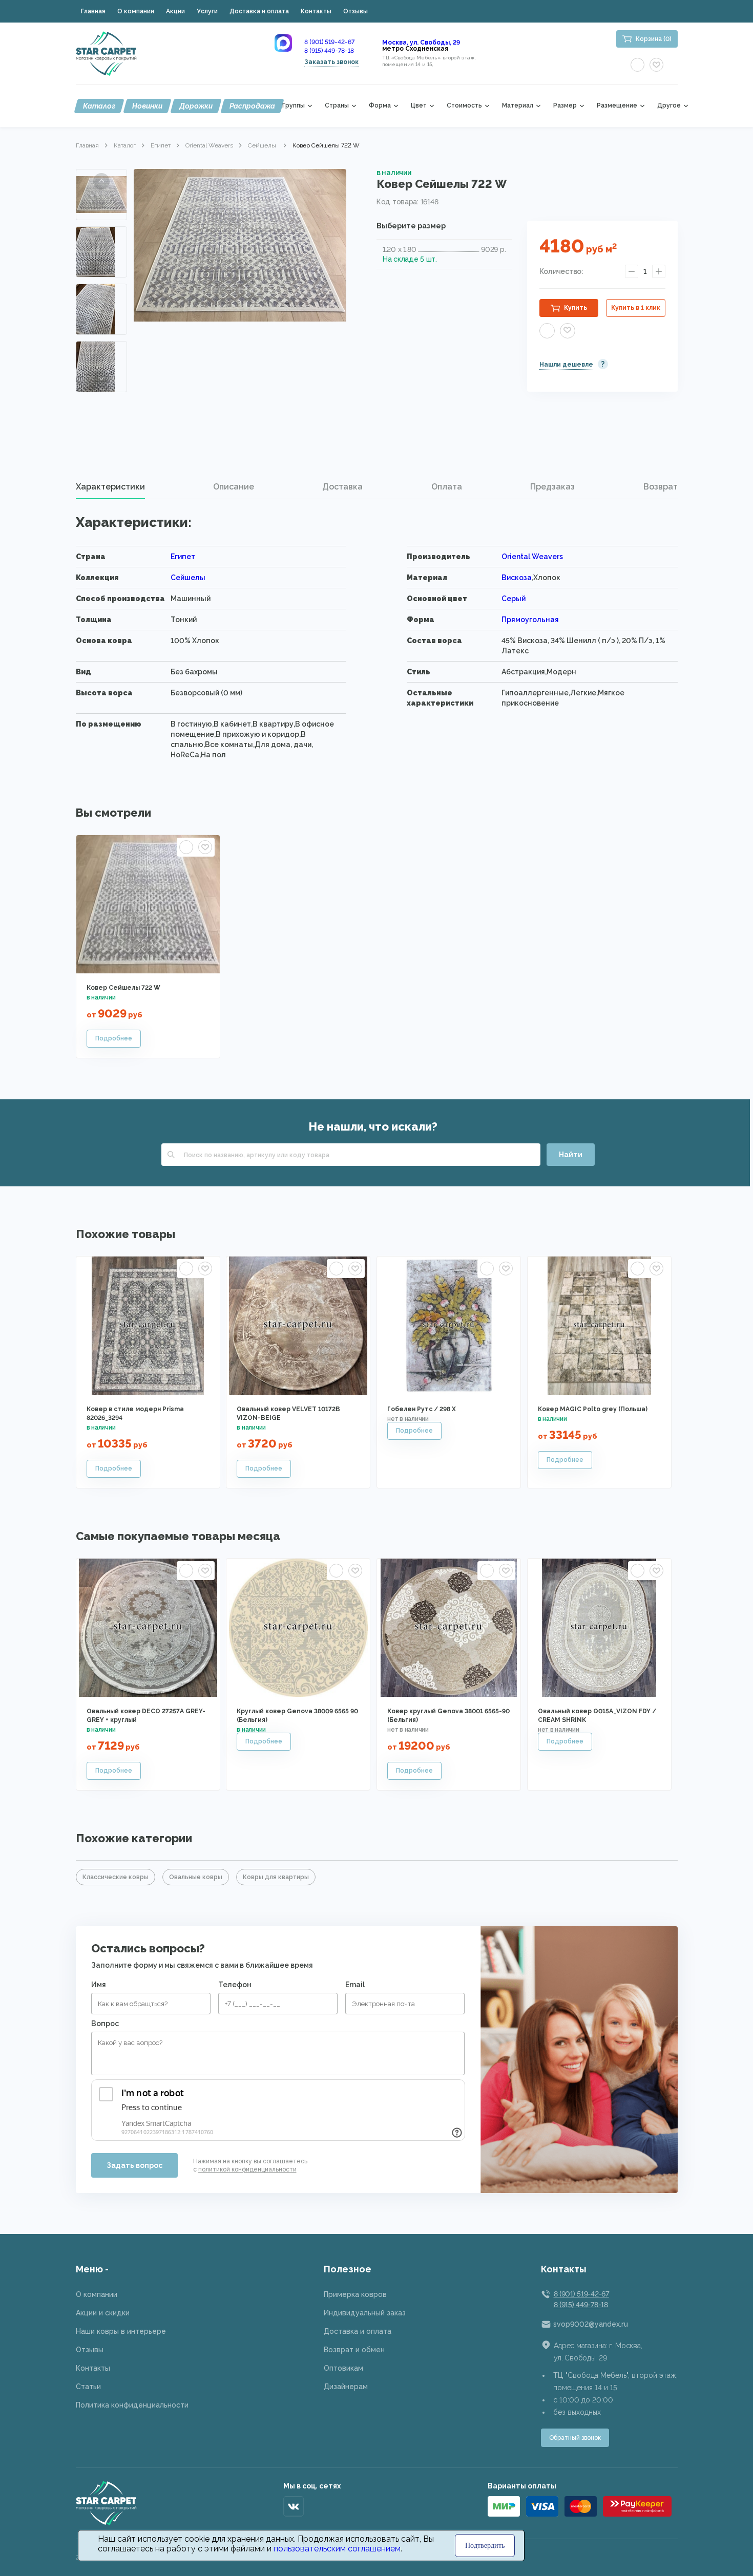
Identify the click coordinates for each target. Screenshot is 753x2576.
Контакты (316, 11)
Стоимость (464, 106)
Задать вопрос (134, 2165)
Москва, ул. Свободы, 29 (421, 42)
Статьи (88, 2387)
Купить (576, 308)
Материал (518, 106)
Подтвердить (485, 2546)
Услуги (207, 11)
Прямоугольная (530, 620)
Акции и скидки (103, 2313)
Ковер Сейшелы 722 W (123, 988)
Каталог (99, 106)
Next (101, 378)
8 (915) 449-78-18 (329, 51)
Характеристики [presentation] (110, 487)
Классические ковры (116, 1877)
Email (355, 1985)
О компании (136, 11)
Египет (161, 145)
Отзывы (355, 11)
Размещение (617, 106)
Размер (565, 106)
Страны (337, 106)
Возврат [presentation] (661, 487)
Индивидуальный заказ (365, 2313)
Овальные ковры (196, 1877)
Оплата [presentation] (447, 487)
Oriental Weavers (209, 145)
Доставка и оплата (259, 11)
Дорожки (196, 106)
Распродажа (252, 106)
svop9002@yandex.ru (591, 2324)
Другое (669, 106)
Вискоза (517, 578)
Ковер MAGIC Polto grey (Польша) (593, 1409)
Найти (571, 1155)
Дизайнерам (346, 2387)
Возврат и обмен (354, 2350)
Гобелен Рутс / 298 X (422, 1409)
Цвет (419, 106)
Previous (101, 181)
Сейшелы (263, 145)
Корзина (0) (654, 39)
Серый (514, 599)
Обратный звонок (575, 2438)
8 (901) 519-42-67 (329, 42)
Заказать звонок (331, 62)
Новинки (147, 106)
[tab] (110, 487)
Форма (380, 106)
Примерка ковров (355, 2294)
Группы (294, 106)
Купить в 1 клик (636, 308)
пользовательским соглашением (337, 2549)
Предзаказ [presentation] (552, 487)
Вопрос (105, 2024)
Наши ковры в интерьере (121, 2331)
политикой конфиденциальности (247, 2169)
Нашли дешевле (566, 365)
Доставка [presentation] (342, 487)
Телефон (235, 1985)
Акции (175, 11)
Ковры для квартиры (276, 1877)
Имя (99, 1985)
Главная (93, 11)
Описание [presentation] (234, 487)
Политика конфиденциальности (132, 2405)
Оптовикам (343, 2368)
